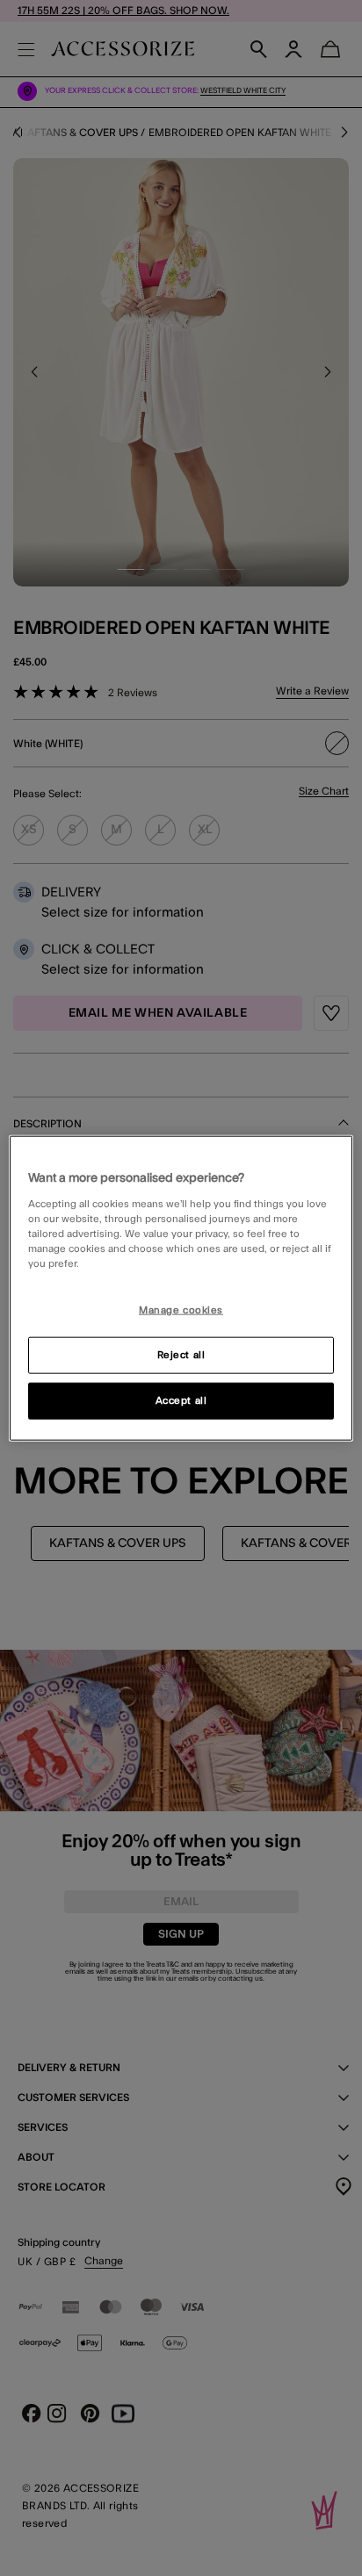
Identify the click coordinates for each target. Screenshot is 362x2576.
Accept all (181, 1400)
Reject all (181, 1354)
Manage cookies (181, 1310)
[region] (181, 1288)
